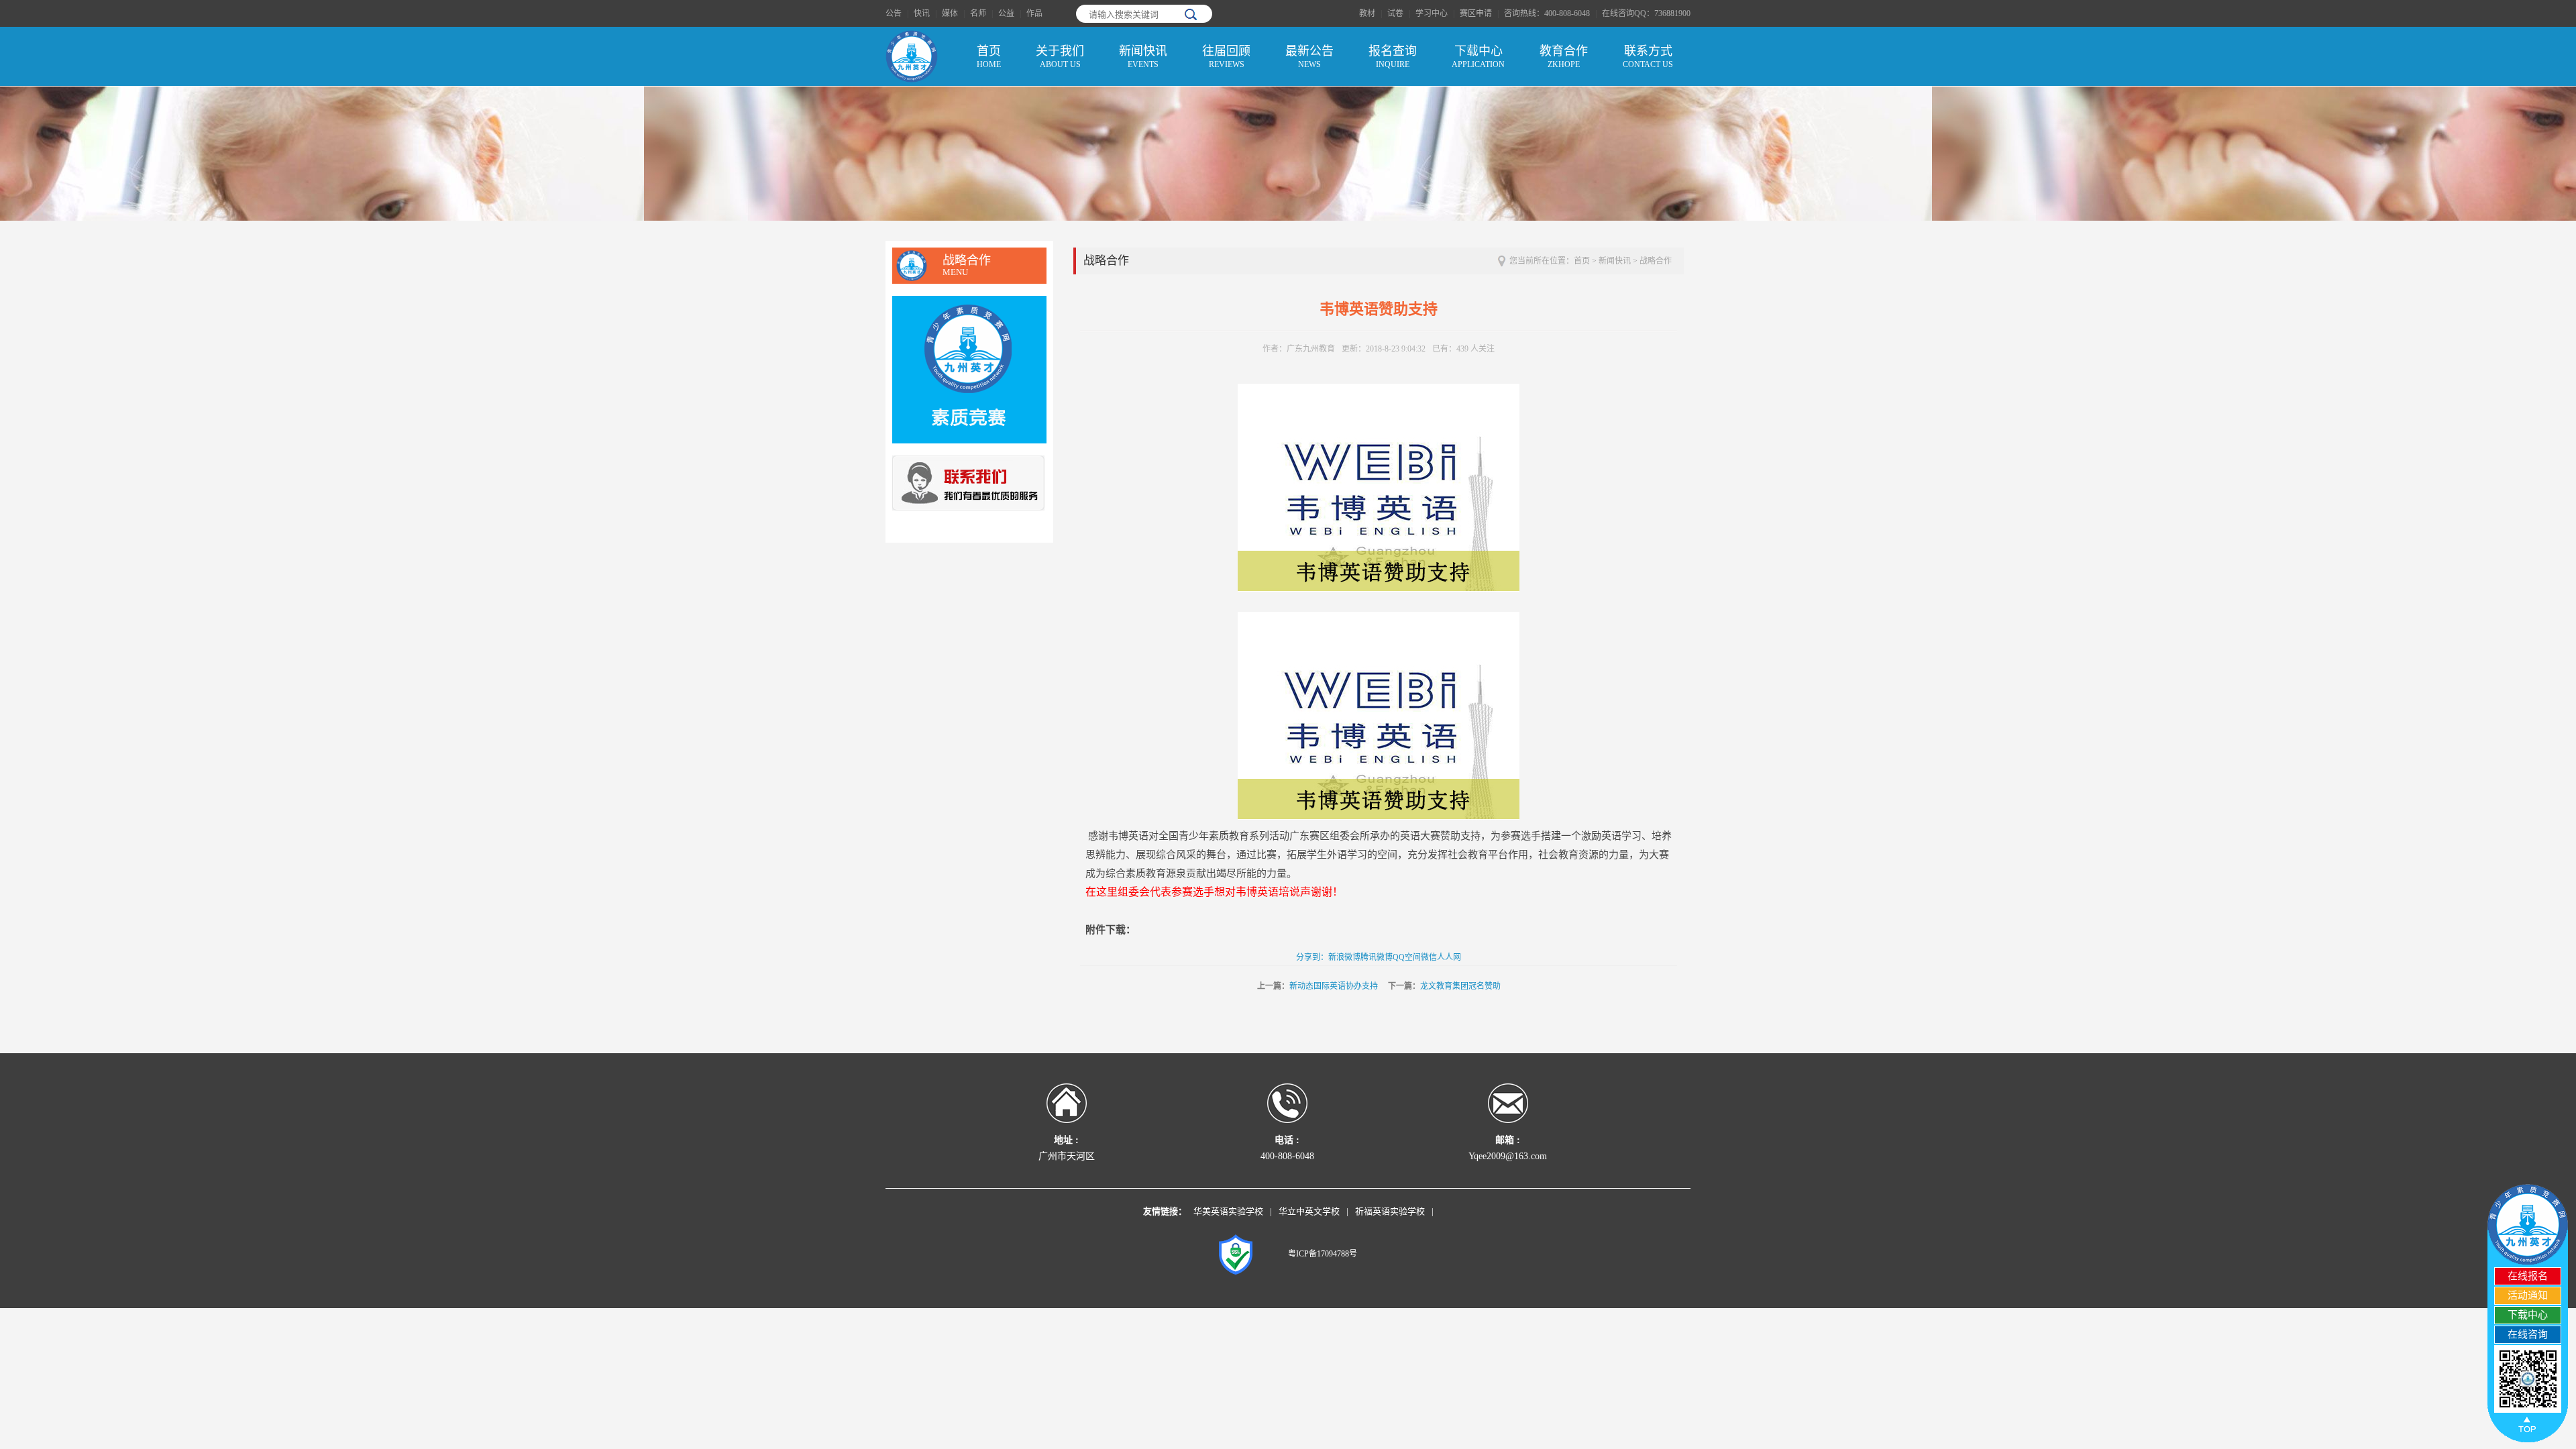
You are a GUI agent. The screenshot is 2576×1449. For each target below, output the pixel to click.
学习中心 (1432, 13)
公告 (894, 13)
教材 (1367, 13)
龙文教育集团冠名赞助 (1460, 986)
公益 (1006, 13)
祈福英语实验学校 (1390, 1211)
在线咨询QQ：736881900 (1646, 13)
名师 (978, 13)
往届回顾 (1226, 57)
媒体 (950, 13)
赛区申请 (1476, 13)
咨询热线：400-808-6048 (1547, 13)
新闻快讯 (1143, 57)
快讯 (922, 13)
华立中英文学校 (1309, 1211)
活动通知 (2528, 1295)
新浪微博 (1344, 957)
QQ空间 (1407, 957)
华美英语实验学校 (1228, 1211)
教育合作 (1564, 57)
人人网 (1449, 957)
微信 (1429, 957)
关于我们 (1060, 57)
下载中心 (1478, 57)
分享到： (1312, 957)
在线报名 (2528, 1276)
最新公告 (1309, 57)
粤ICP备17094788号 (1323, 1254)
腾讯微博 (1377, 957)
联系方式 (1648, 57)
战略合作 (1656, 261)
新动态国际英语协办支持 (1334, 986)
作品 (1034, 13)
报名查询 (1393, 57)
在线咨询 (2528, 1334)
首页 (989, 57)
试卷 (1395, 13)
